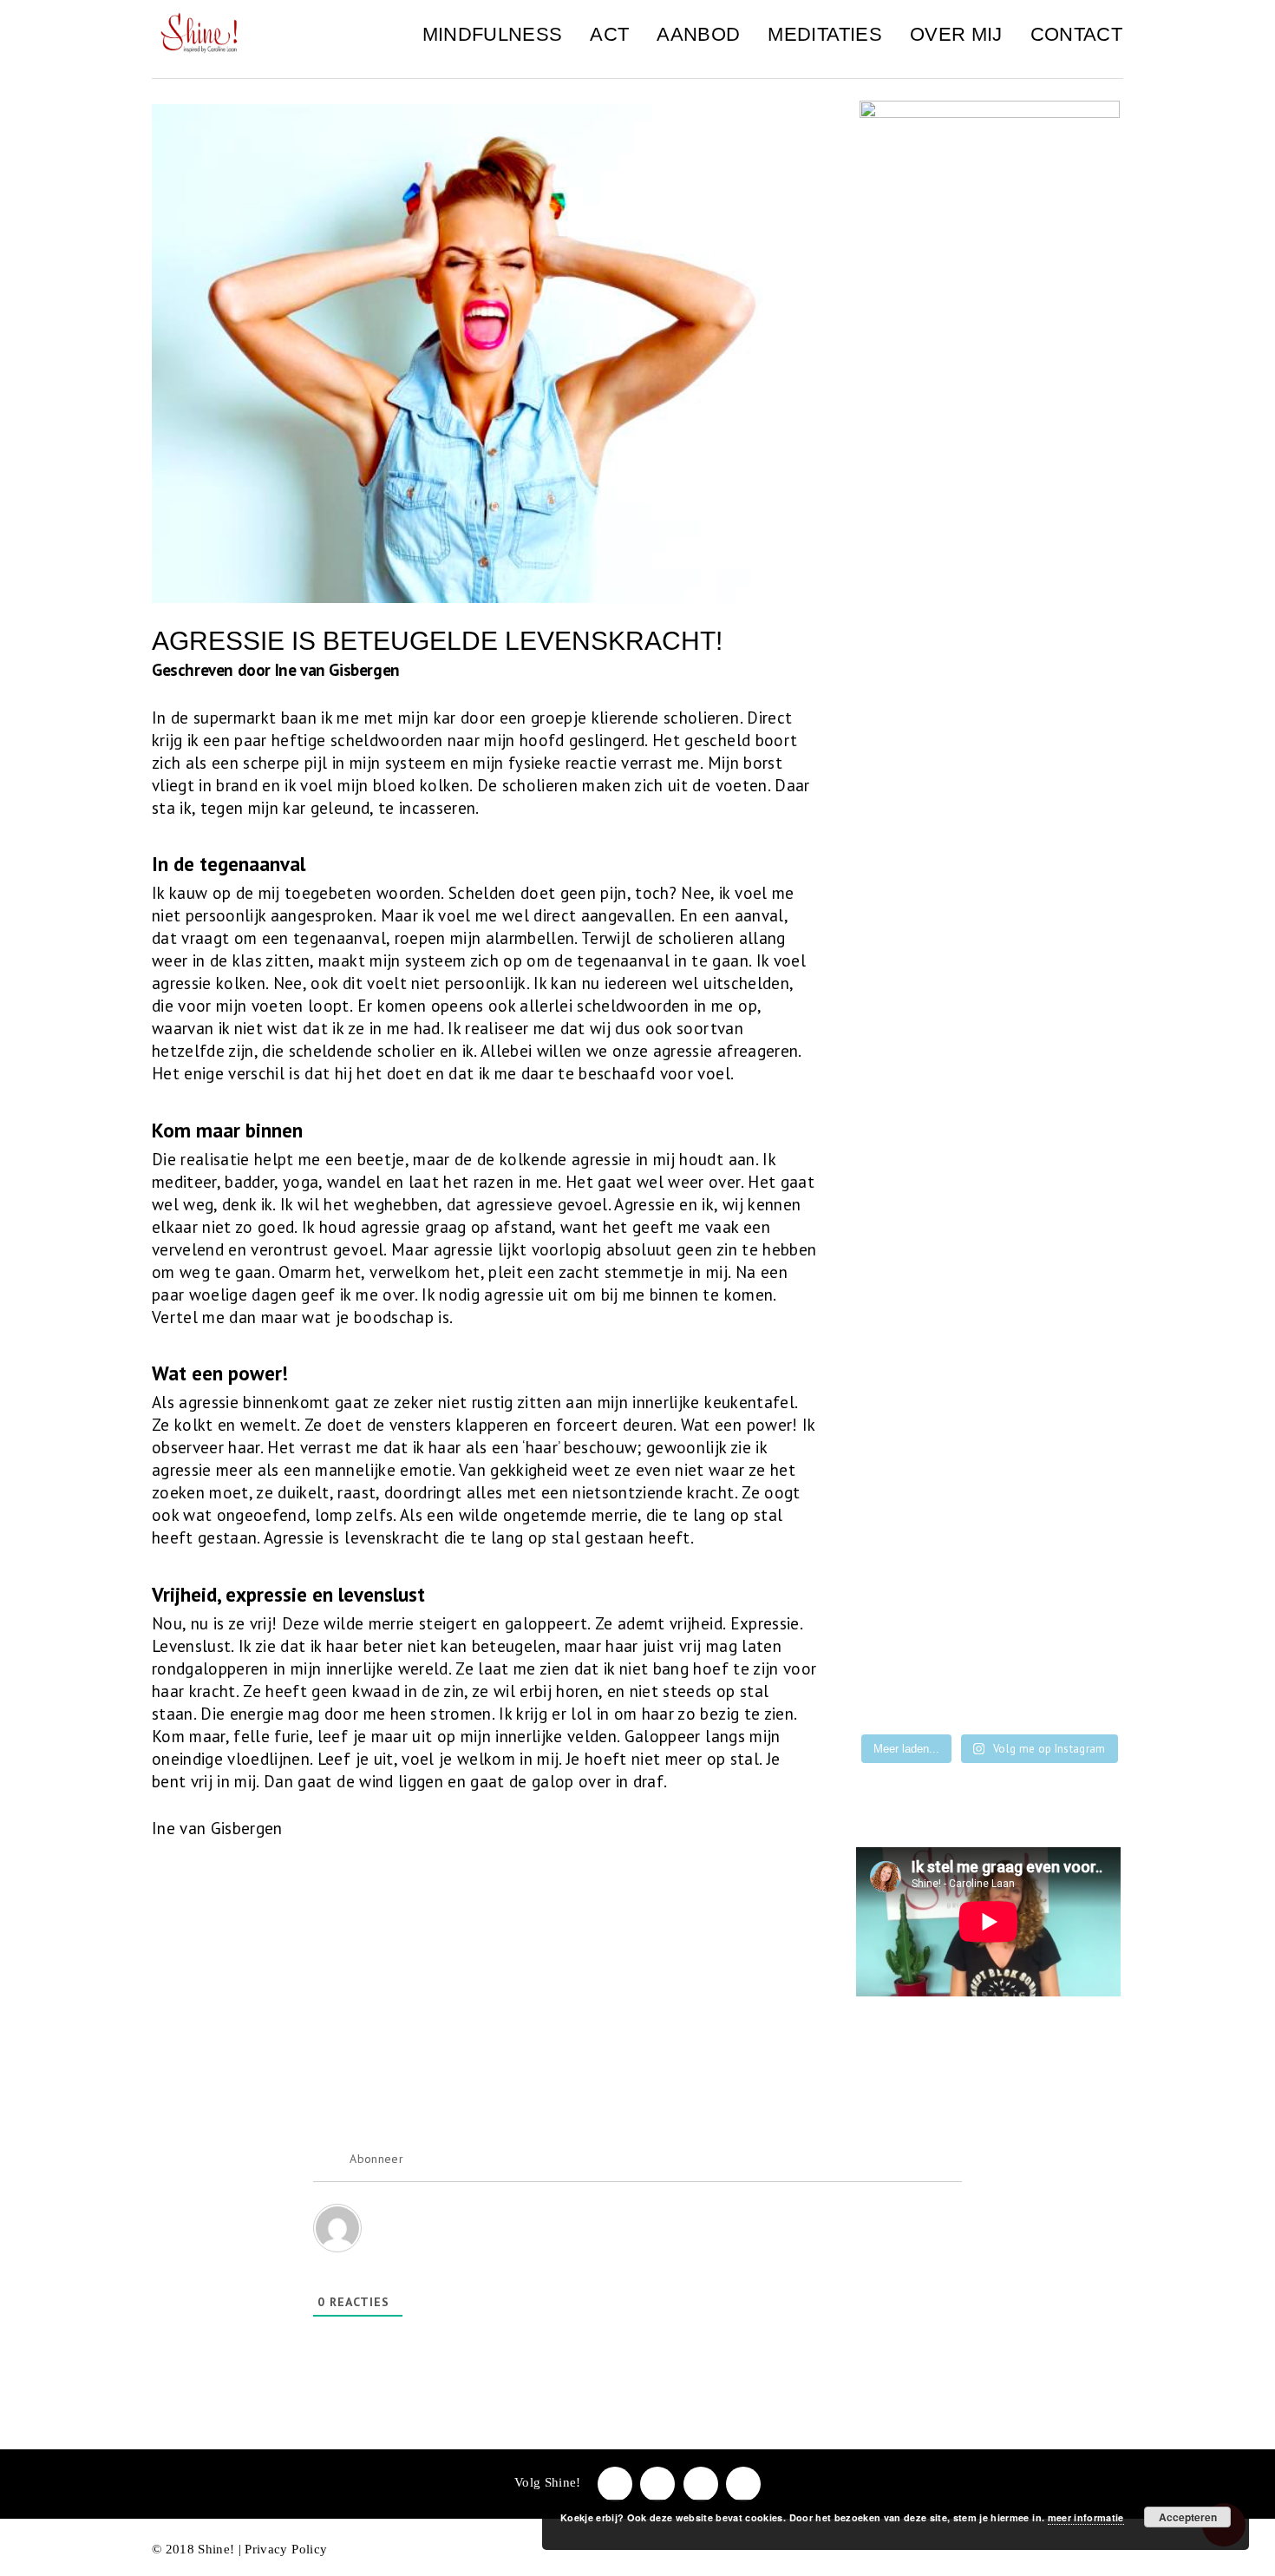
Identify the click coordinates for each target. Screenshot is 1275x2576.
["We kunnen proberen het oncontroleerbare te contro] (898, 1531)
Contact (1076, 34)
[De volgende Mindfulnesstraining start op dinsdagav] (990, 1475)
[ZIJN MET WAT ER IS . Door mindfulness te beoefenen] (990, 1696)
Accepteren (1188, 2517)
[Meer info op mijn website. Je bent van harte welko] (1082, 1475)
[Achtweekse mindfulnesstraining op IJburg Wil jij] (898, 1641)
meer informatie (1086, 2517)
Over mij (956, 34)
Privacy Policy (286, 2549)
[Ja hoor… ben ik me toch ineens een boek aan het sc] (898, 1475)
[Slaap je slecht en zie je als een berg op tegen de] (990, 1586)
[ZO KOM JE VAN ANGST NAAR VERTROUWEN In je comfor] (1082, 1641)
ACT (609, 34)
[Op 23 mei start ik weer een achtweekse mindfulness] (1082, 1696)
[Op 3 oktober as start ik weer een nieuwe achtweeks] (1082, 1586)
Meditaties (824, 34)
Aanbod (698, 34)
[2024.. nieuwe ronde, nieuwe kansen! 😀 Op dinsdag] (990, 1531)
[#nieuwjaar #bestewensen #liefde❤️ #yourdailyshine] (1082, 1531)
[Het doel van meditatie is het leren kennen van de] (898, 1696)
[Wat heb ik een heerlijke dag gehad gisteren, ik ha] (990, 1641)
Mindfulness (493, 34)
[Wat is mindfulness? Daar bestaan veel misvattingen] (898, 1586)
